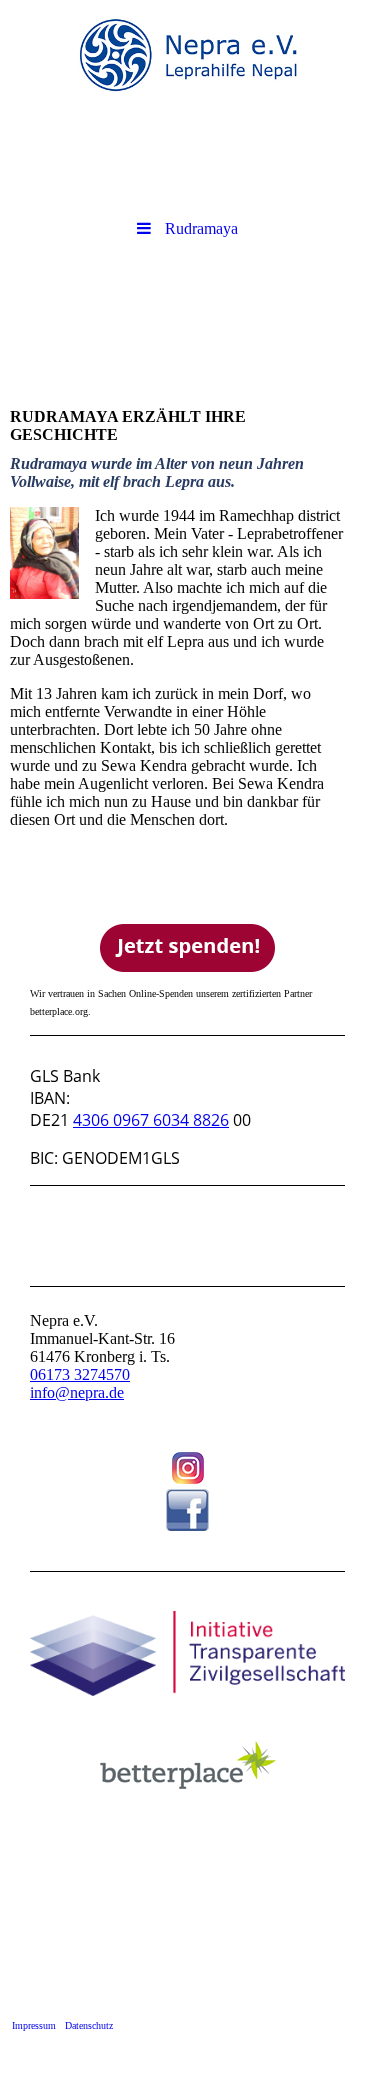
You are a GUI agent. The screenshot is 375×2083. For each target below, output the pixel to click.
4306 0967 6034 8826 (151, 1120)
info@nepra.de (77, 1392)
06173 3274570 (80, 1374)
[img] (187, 55)
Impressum (34, 2025)
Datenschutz (89, 2025)
